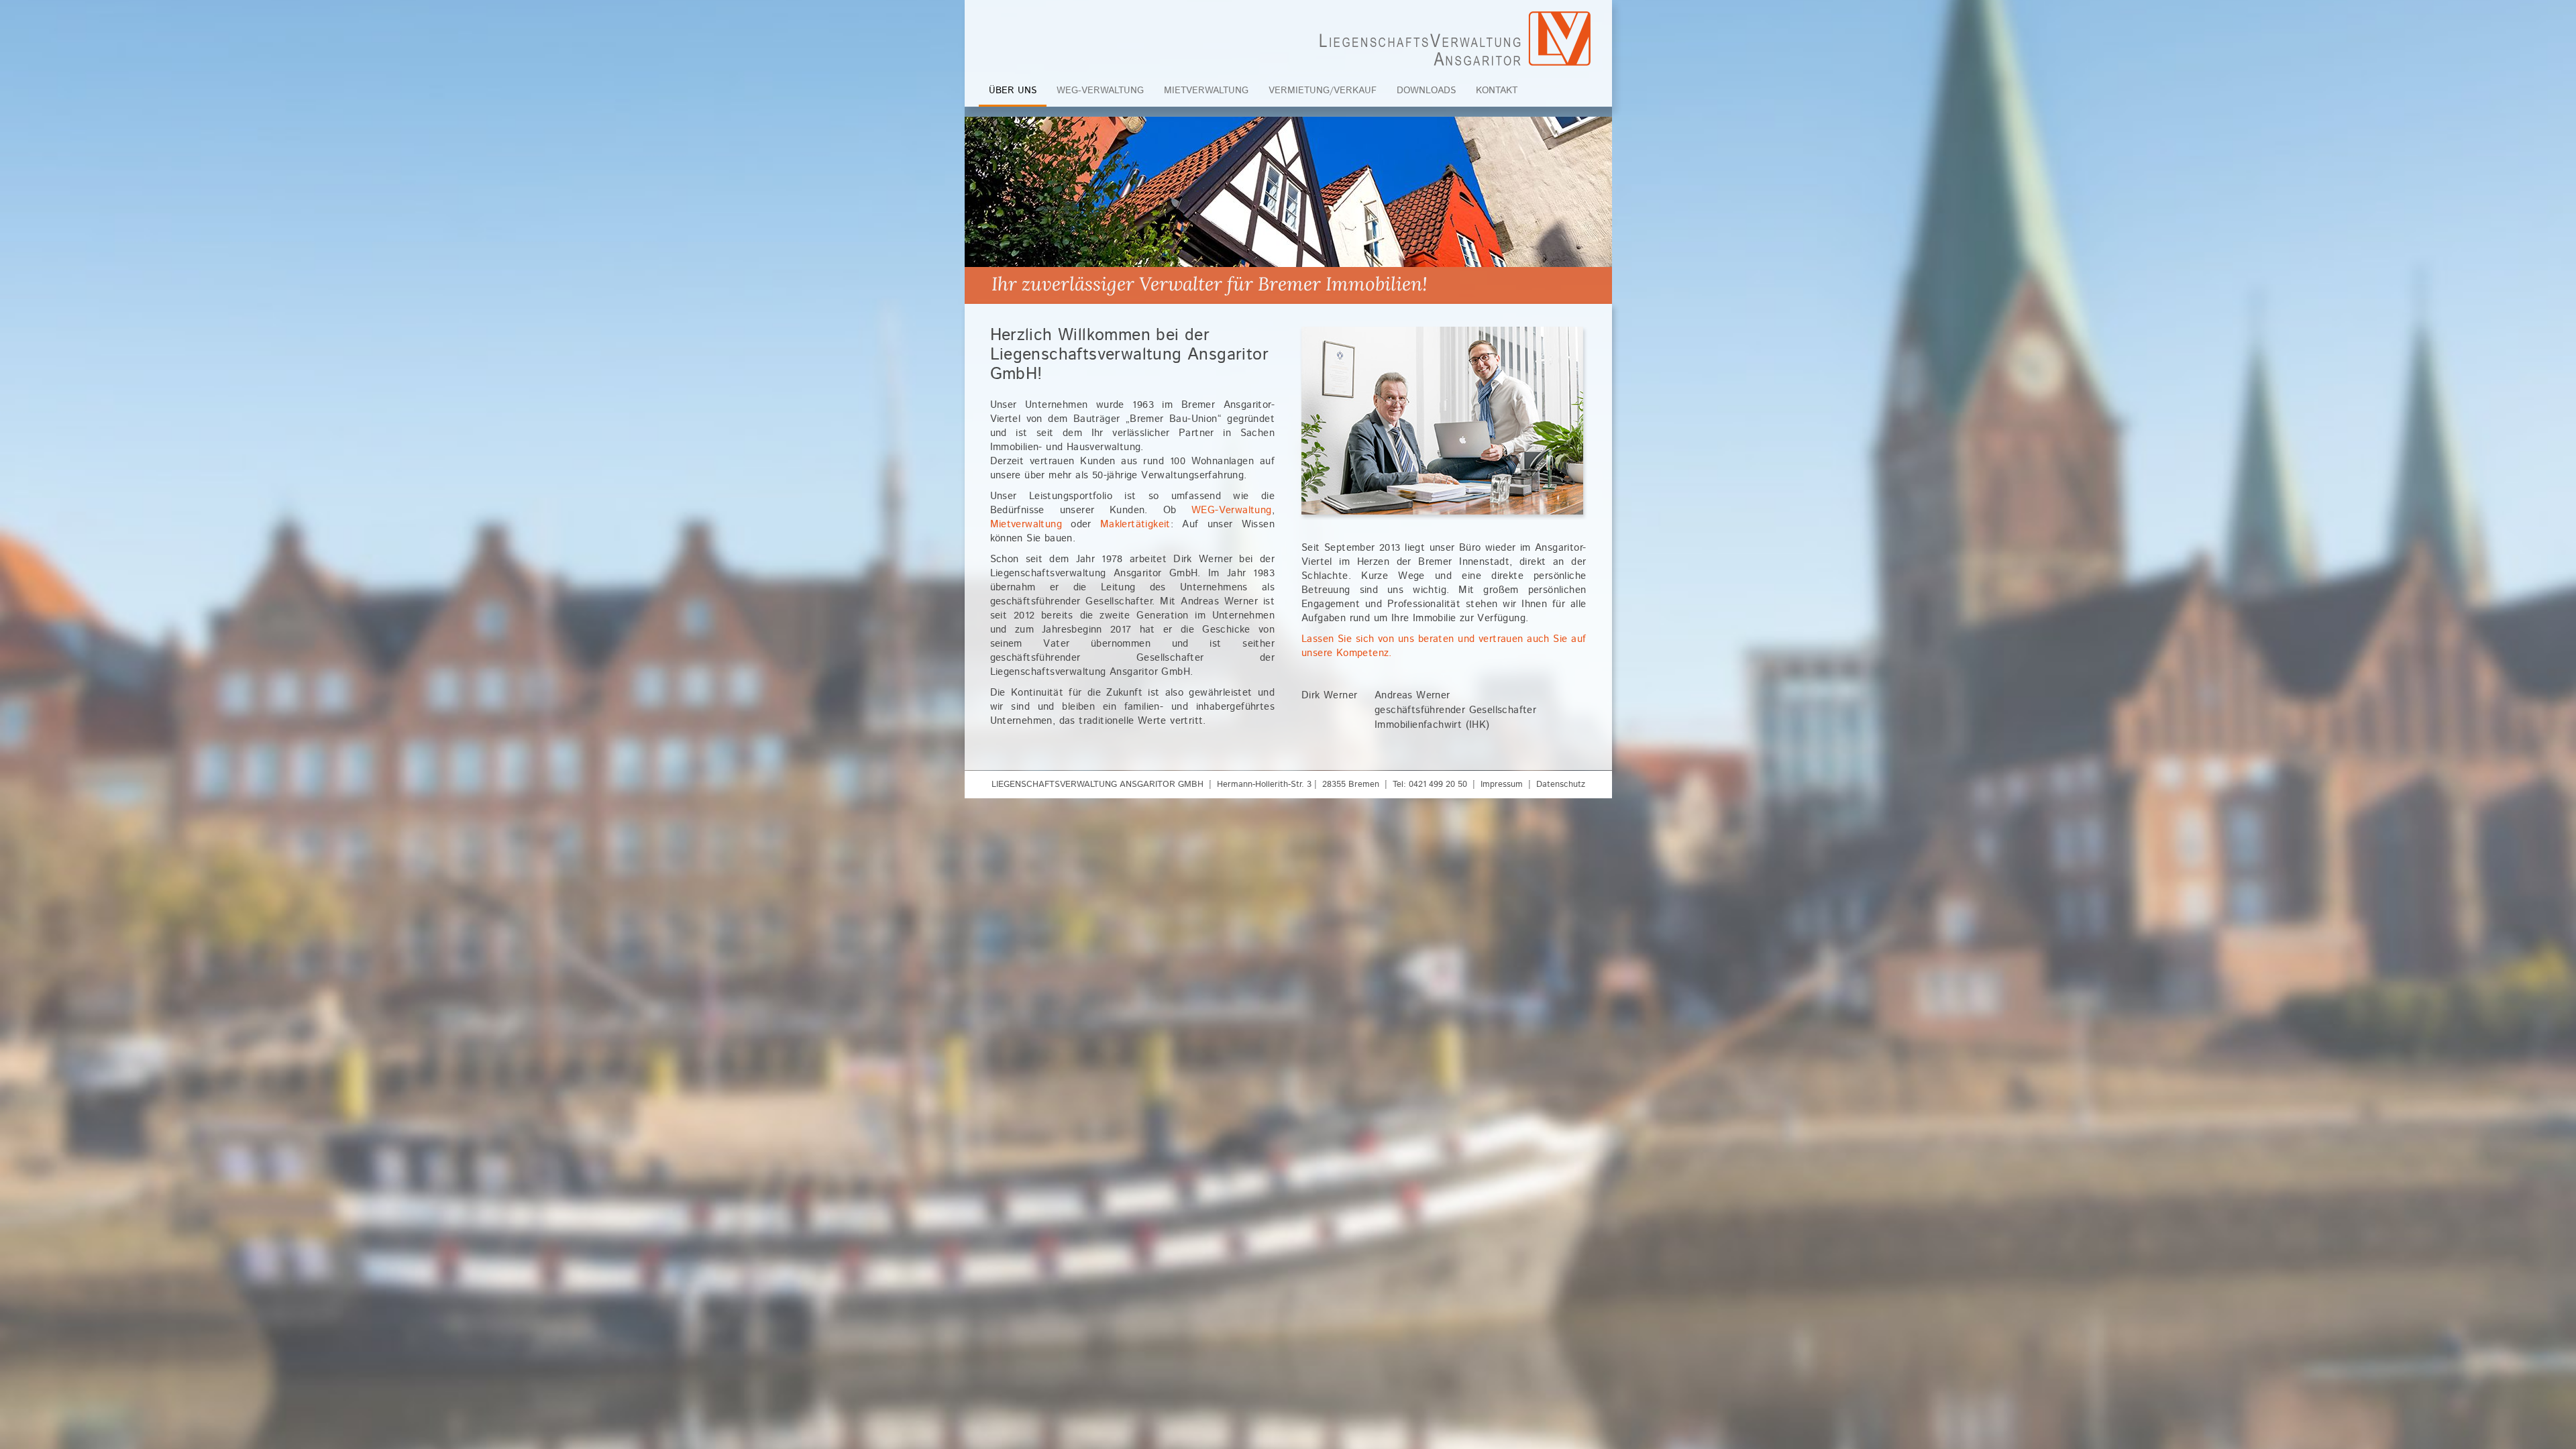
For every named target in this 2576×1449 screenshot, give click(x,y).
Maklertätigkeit (1135, 524)
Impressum (1502, 785)
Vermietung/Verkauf (1323, 91)
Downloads (1426, 91)
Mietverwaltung (1206, 91)
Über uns (1013, 91)
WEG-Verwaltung (1100, 91)
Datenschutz (1561, 785)
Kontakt (1497, 91)
